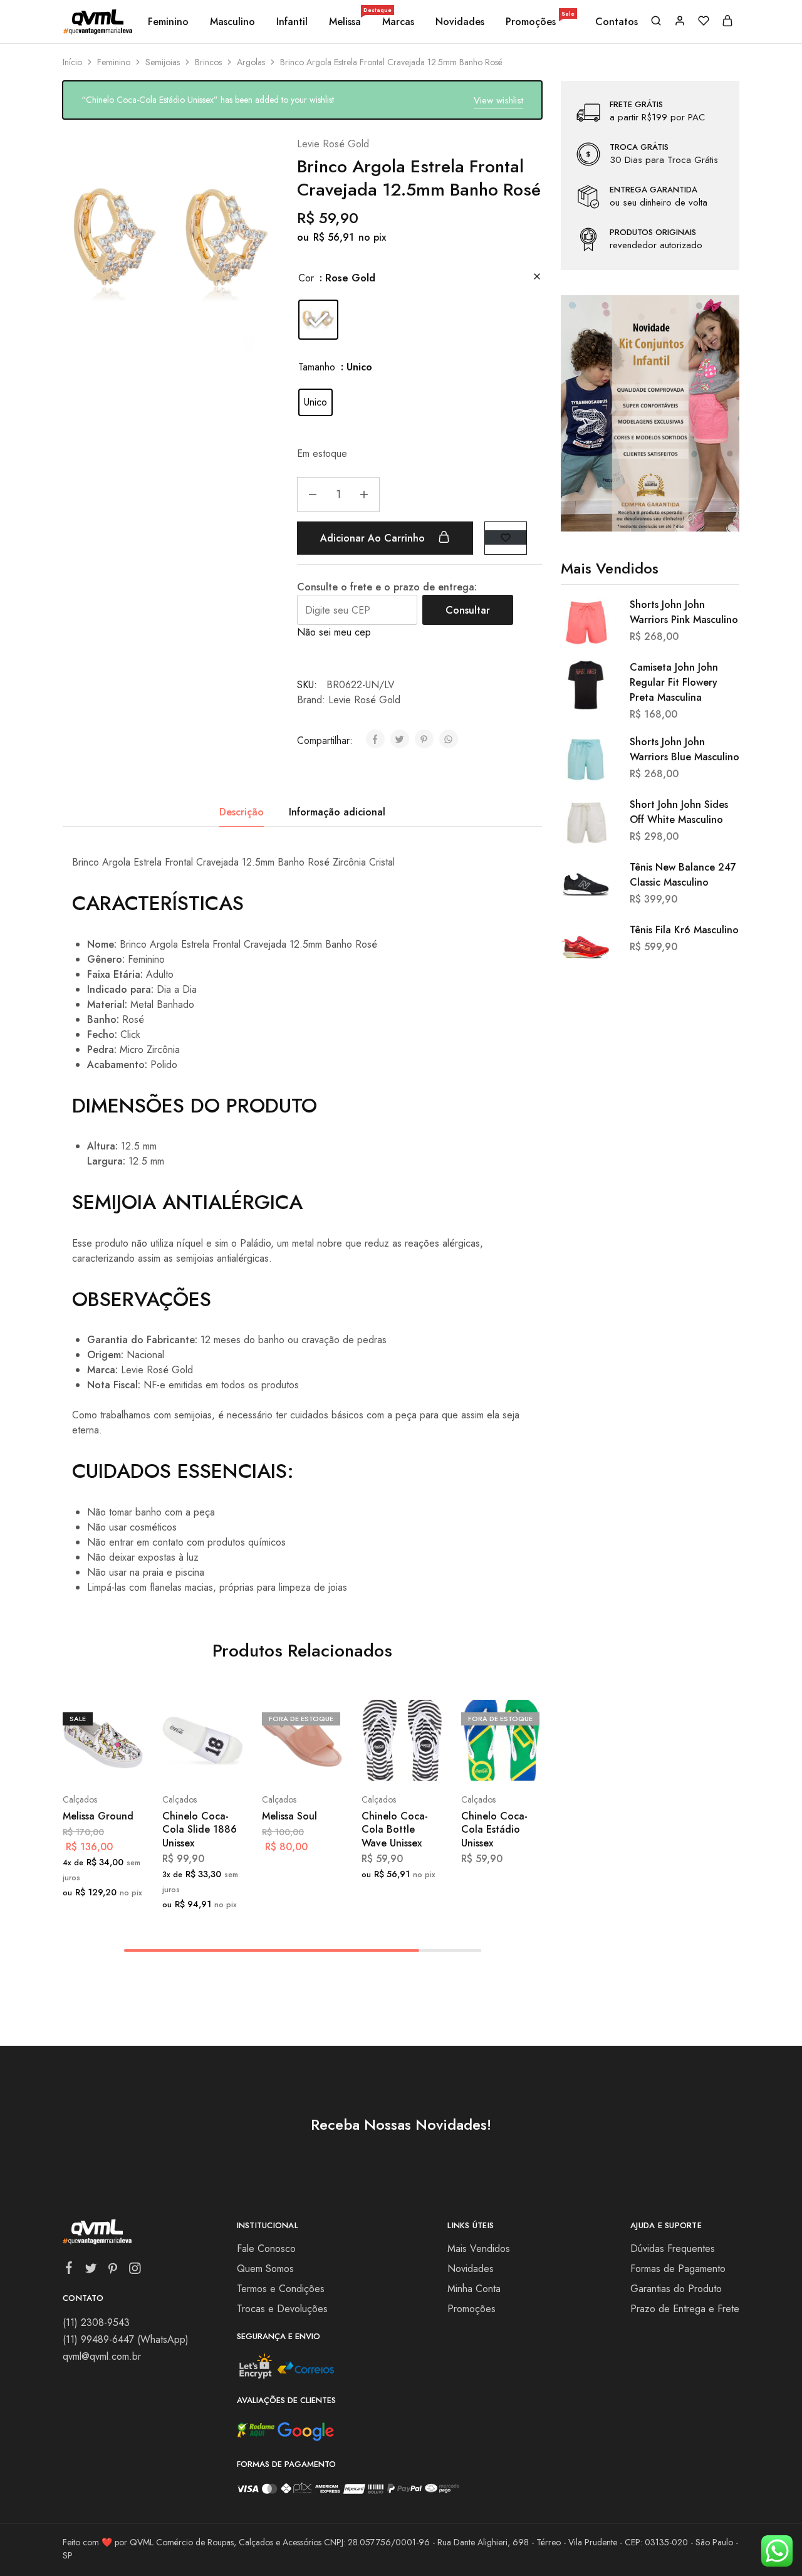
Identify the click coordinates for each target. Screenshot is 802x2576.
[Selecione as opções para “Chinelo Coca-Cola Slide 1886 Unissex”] (174, 1762)
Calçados (80, 1799)
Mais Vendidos (479, 2249)
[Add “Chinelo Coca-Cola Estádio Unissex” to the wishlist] (524, 1762)
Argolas (251, 62)
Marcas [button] (398, 22)
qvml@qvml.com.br (102, 2356)
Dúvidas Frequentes (673, 2249)
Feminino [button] (168, 22)
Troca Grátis (639, 147)
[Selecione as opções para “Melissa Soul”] (273, 1762)
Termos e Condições (281, 2289)
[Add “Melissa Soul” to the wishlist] (325, 1762)
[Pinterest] (113, 2271)
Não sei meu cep (334, 632)
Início (72, 62)
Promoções (540, 22)
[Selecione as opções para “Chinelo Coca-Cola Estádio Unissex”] (472, 1762)
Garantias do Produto (676, 2289)
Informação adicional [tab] (337, 812)
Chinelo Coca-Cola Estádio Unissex (494, 1830)
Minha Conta (474, 2289)
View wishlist (498, 100)
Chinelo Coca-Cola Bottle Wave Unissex (395, 1830)
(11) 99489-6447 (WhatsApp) (126, 2339)
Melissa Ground (98, 1816)
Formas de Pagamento (678, 2269)
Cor (306, 278)
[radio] (318, 320)
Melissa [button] (346, 22)
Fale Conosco (266, 2249)
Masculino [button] (232, 22)
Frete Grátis (636, 105)
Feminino (114, 62)
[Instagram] (135, 2271)
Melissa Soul (289, 1816)
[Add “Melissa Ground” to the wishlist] (126, 1762)
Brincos (208, 62)
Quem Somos (265, 2269)
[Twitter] (91, 2271)
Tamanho (317, 367)
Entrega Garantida (654, 190)
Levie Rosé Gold (333, 144)
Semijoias (163, 62)
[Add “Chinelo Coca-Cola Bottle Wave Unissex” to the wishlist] (424, 1762)
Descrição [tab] (242, 812)
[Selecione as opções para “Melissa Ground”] (74, 1762)
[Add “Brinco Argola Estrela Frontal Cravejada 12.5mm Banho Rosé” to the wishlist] (506, 537)
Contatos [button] (617, 22)
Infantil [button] (292, 22)
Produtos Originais (653, 233)
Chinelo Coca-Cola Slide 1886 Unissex (200, 1830)
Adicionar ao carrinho (374, 538)
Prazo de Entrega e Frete (685, 2309)
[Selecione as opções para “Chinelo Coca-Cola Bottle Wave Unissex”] (373, 1762)
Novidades (460, 22)
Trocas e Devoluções (282, 2309)
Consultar (468, 610)
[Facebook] (69, 2270)
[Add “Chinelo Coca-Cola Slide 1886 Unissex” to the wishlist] (225, 1762)
